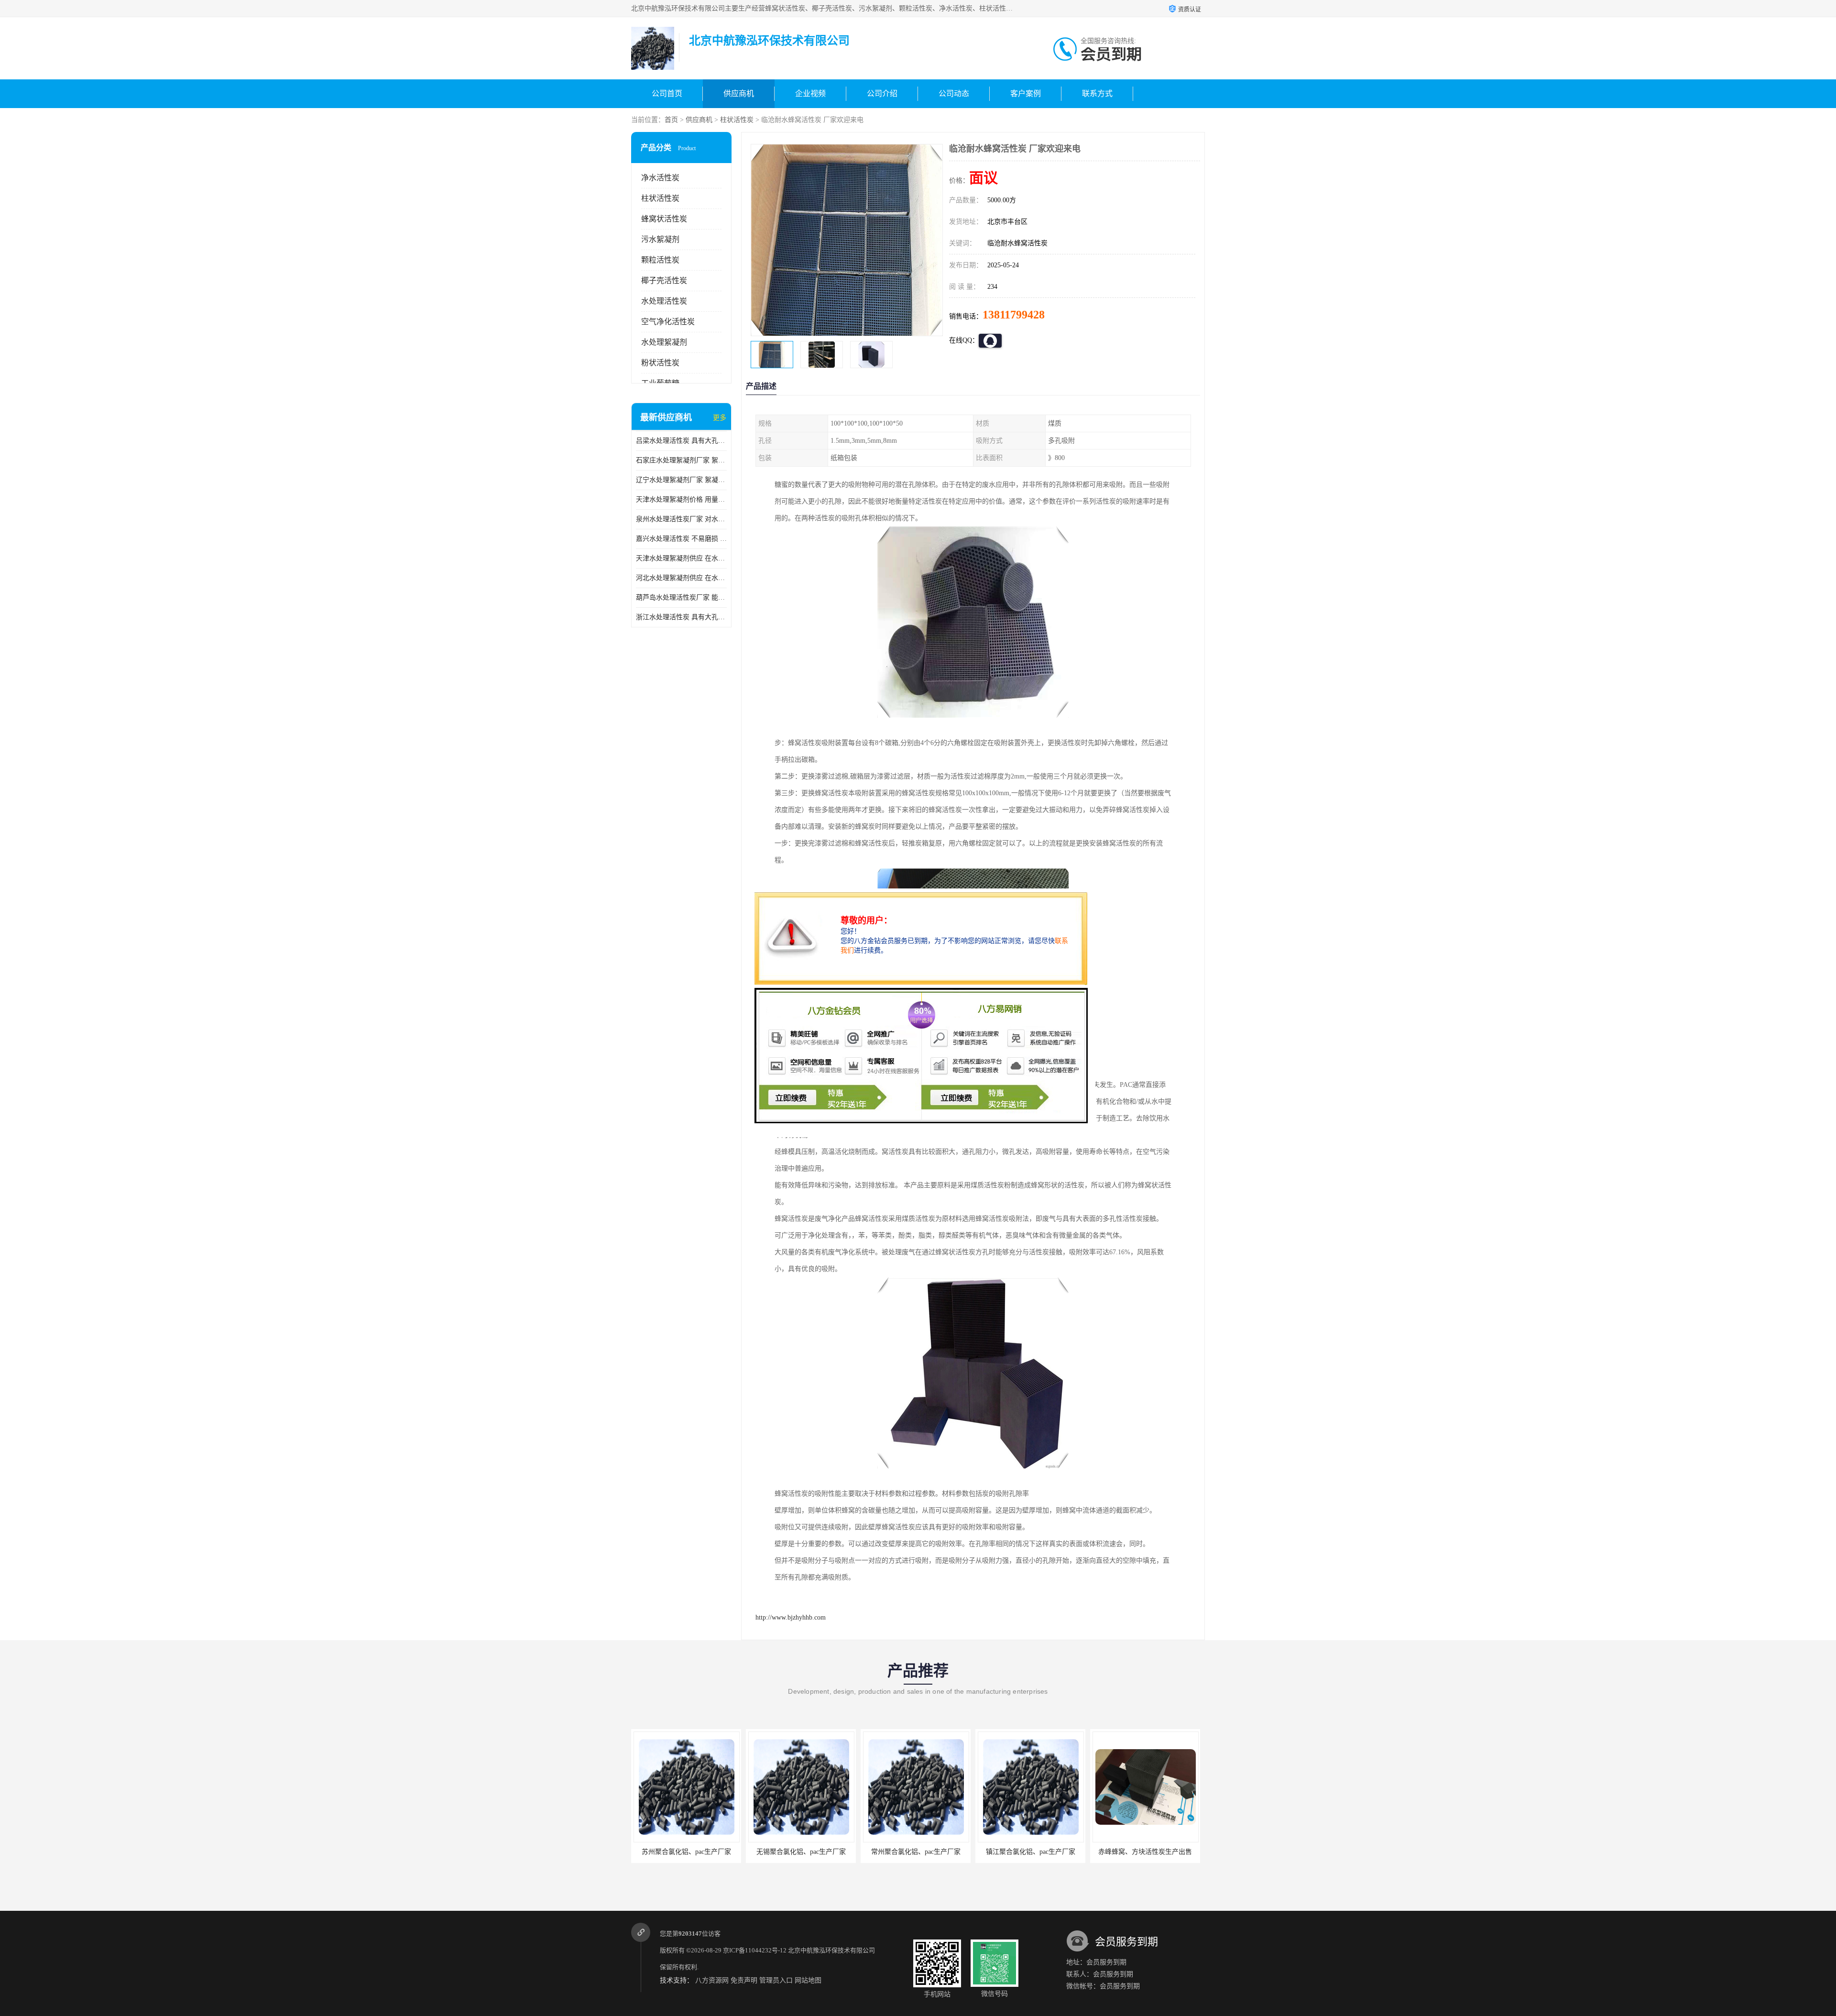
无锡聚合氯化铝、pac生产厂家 (686, 1852)
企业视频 (810, 93)
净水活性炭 (660, 178)
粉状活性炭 (660, 363)
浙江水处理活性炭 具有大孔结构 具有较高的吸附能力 (681, 617)
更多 (720, 418)
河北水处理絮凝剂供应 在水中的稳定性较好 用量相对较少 (681, 578)
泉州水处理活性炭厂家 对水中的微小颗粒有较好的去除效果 (681, 519)
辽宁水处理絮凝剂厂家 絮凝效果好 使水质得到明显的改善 (681, 480)
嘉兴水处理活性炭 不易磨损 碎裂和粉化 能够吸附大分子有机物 (681, 539)
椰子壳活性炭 (664, 280)
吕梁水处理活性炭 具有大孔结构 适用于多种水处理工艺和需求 (681, 441)
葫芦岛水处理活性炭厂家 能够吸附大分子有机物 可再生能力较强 (681, 597)
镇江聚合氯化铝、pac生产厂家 (916, 1852)
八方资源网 (712, 1980)
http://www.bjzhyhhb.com (791, 1617)
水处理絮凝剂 (664, 342)
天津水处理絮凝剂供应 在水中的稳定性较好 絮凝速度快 (681, 558)
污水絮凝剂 (660, 239)
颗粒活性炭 (660, 260)
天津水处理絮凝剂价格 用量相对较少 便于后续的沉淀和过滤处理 (681, 499)
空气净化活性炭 (668, 322)
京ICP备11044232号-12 (755, 1950)
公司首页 (667, 93)
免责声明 (744, 1980)
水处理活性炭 (664, 301)
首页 (671, 120)
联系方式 (1097, 93)
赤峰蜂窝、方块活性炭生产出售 (1030, 1852)
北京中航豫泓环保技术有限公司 (831, 1950)
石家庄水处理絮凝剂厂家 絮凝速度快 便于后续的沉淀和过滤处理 (681, 460)
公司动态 (954, 93)
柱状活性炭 (737, 120)
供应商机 (739, 93)
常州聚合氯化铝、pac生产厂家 (801, 1852)
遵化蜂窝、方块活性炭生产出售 (1145, 1852)
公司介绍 (882, 93)
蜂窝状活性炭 (664, 219)
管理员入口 (776, 1980)
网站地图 (808, 1980)
